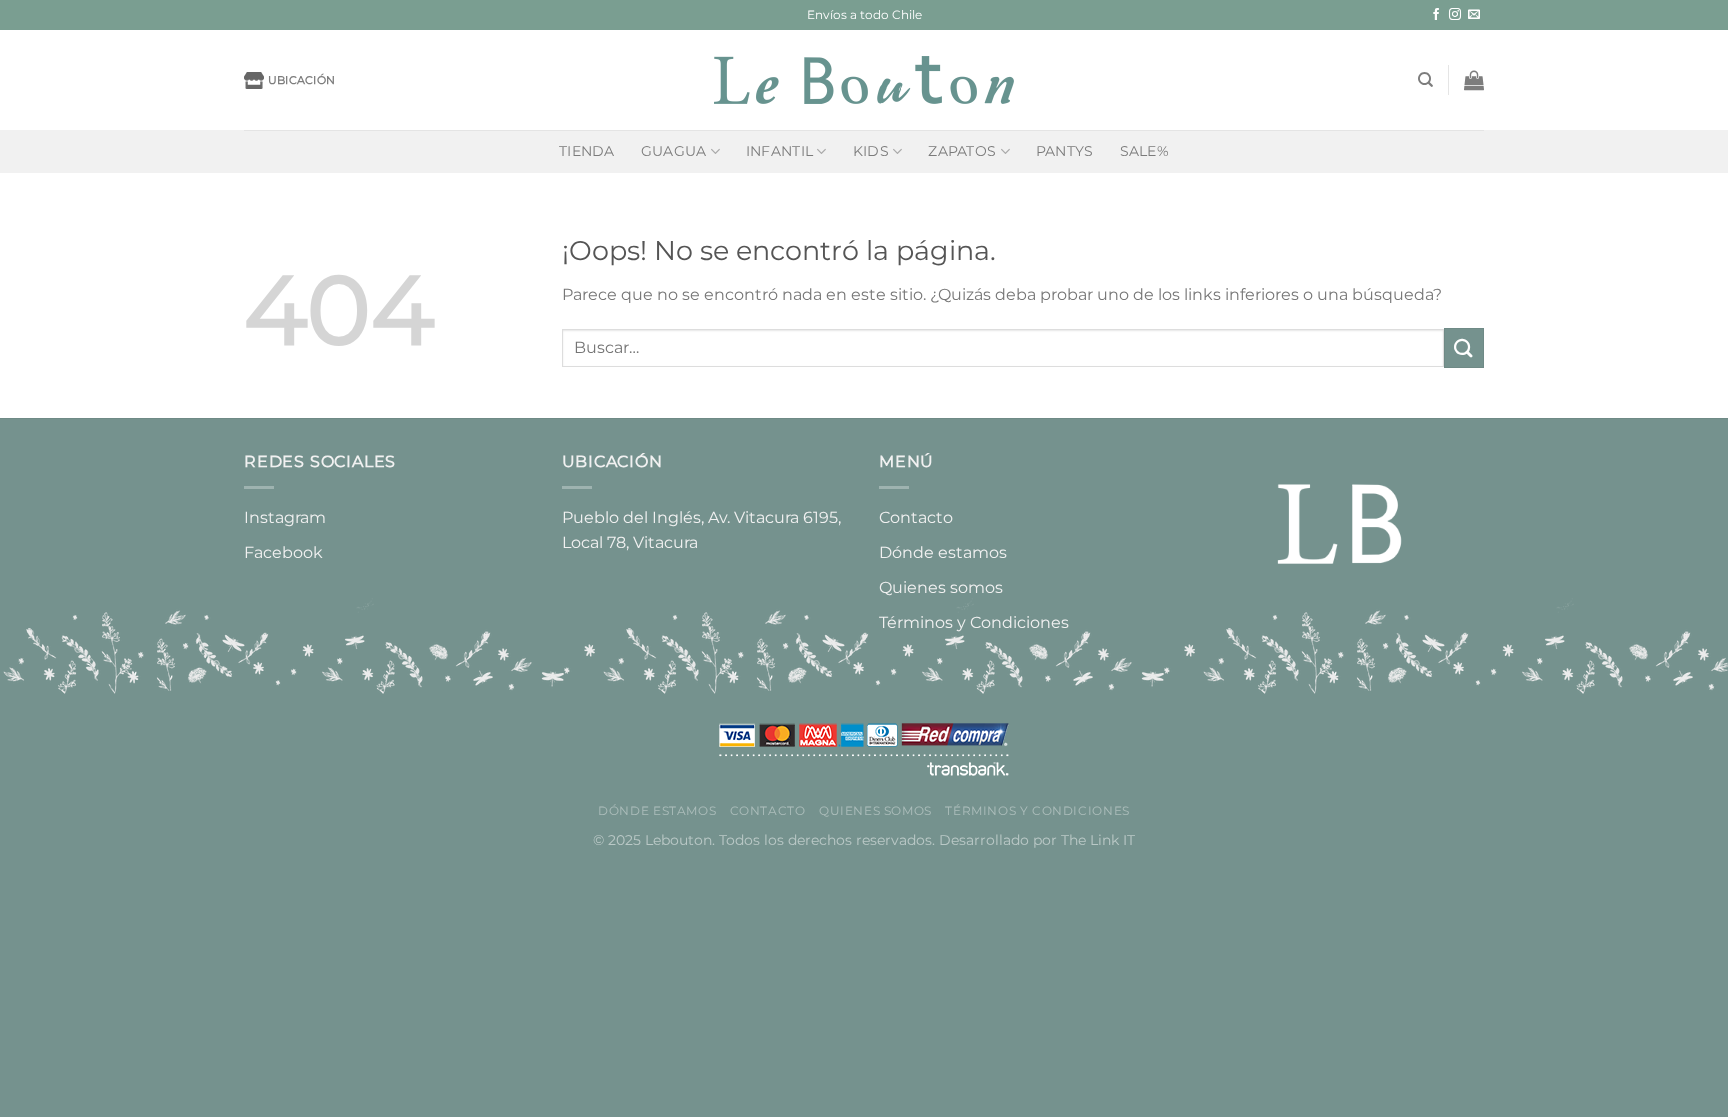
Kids (871, 151)
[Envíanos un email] (1474, 15)
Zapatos (962, 151)
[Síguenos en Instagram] (1455, 15)
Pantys (1065, 151)
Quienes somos (941, 587)
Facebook (283, 552)
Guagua (674, 151)
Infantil (779, 151)
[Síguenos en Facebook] (1436, 15)
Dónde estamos (943, 552)
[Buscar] (1425, 80)
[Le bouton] (864, 80)
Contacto (916, 517)
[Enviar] (1464, 347)
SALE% (1144, 151)
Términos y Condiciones (974, 622)
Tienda (587, 151)
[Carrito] (1474, 80)
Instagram (285, 517)
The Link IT (1098, 840)
